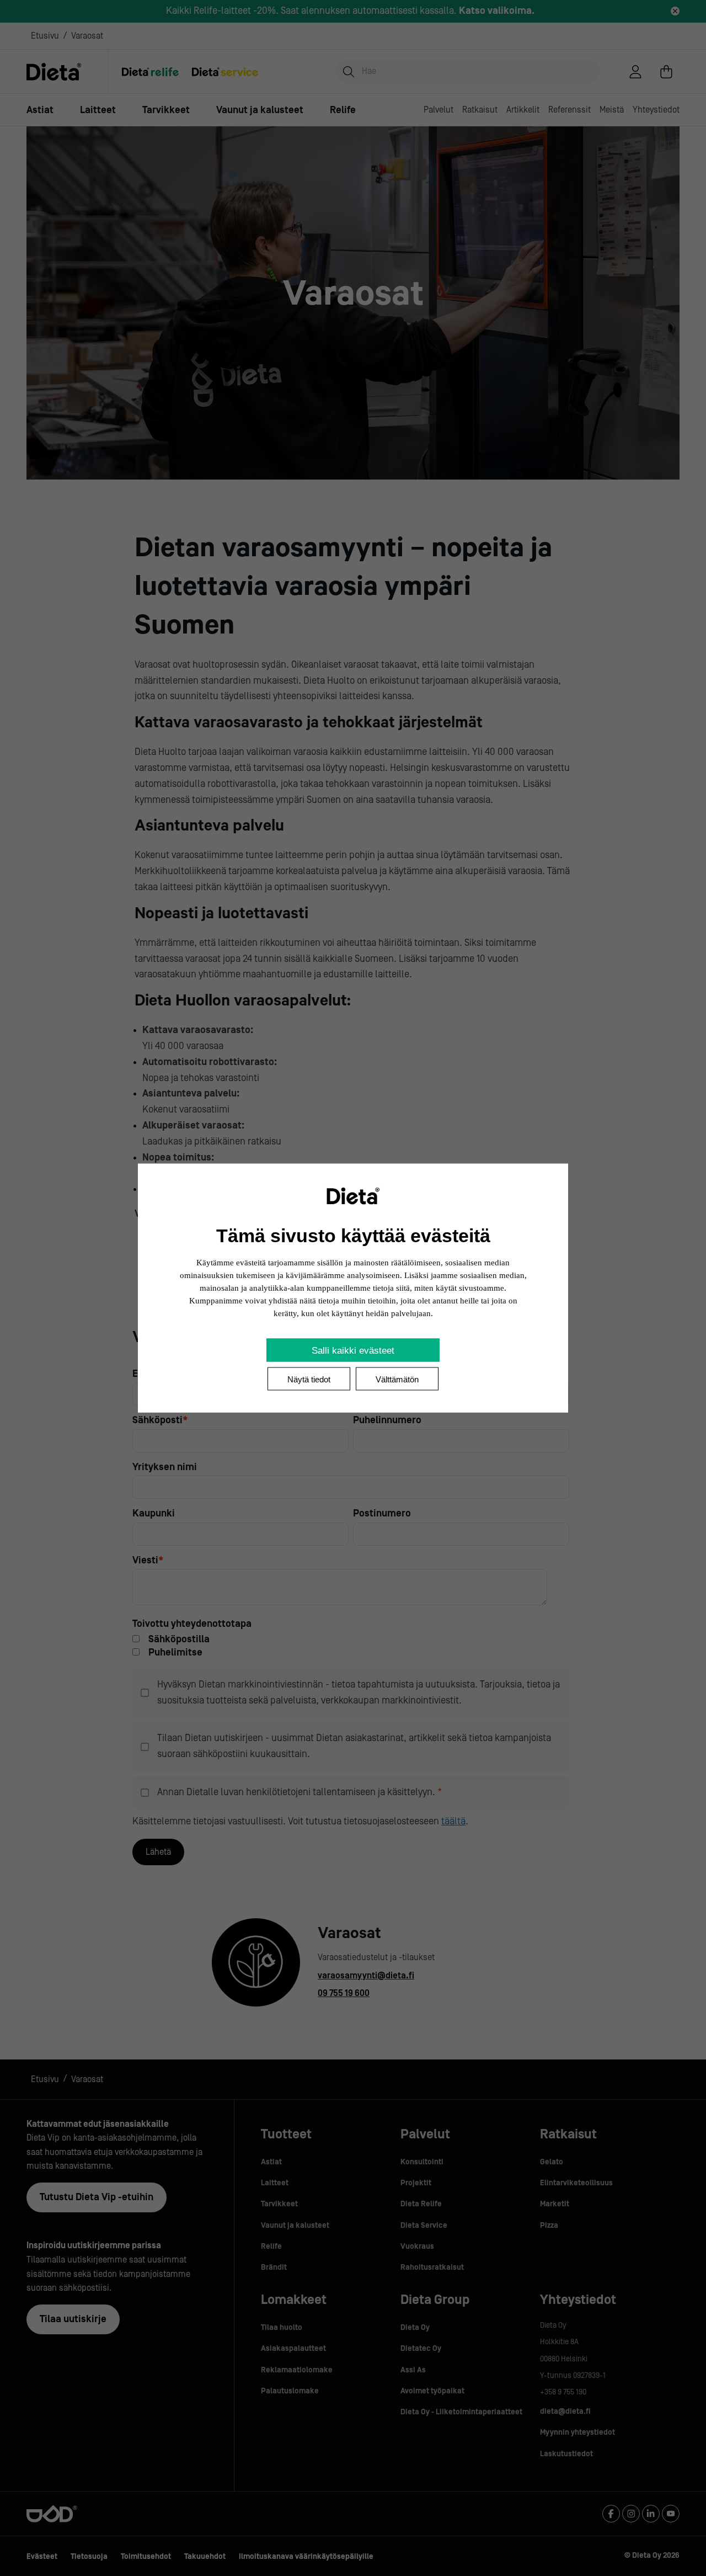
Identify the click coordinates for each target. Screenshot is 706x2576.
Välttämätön (397, 1379)
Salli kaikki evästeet (353, 1351)
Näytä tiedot (309, 1379)
